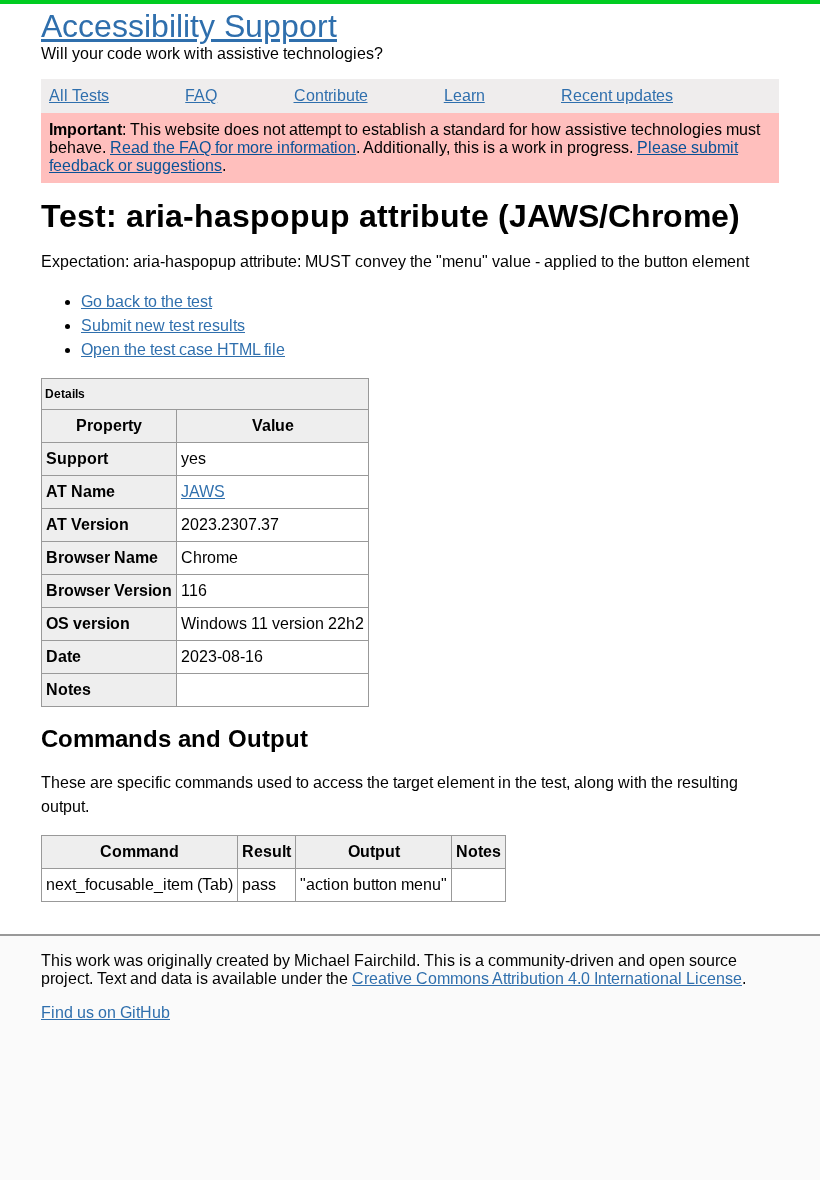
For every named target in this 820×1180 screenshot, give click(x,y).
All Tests (79, 95)
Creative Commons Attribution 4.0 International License (547, 978)
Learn (464, 95)
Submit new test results (163, 325)
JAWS (203, 491)
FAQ (201, 95)
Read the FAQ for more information (233, 147)
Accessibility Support (189, 26)
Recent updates (617, 95)
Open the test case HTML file (183, 349)
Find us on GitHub (105, 1012)
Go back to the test (146, 301)
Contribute (331, 95)
